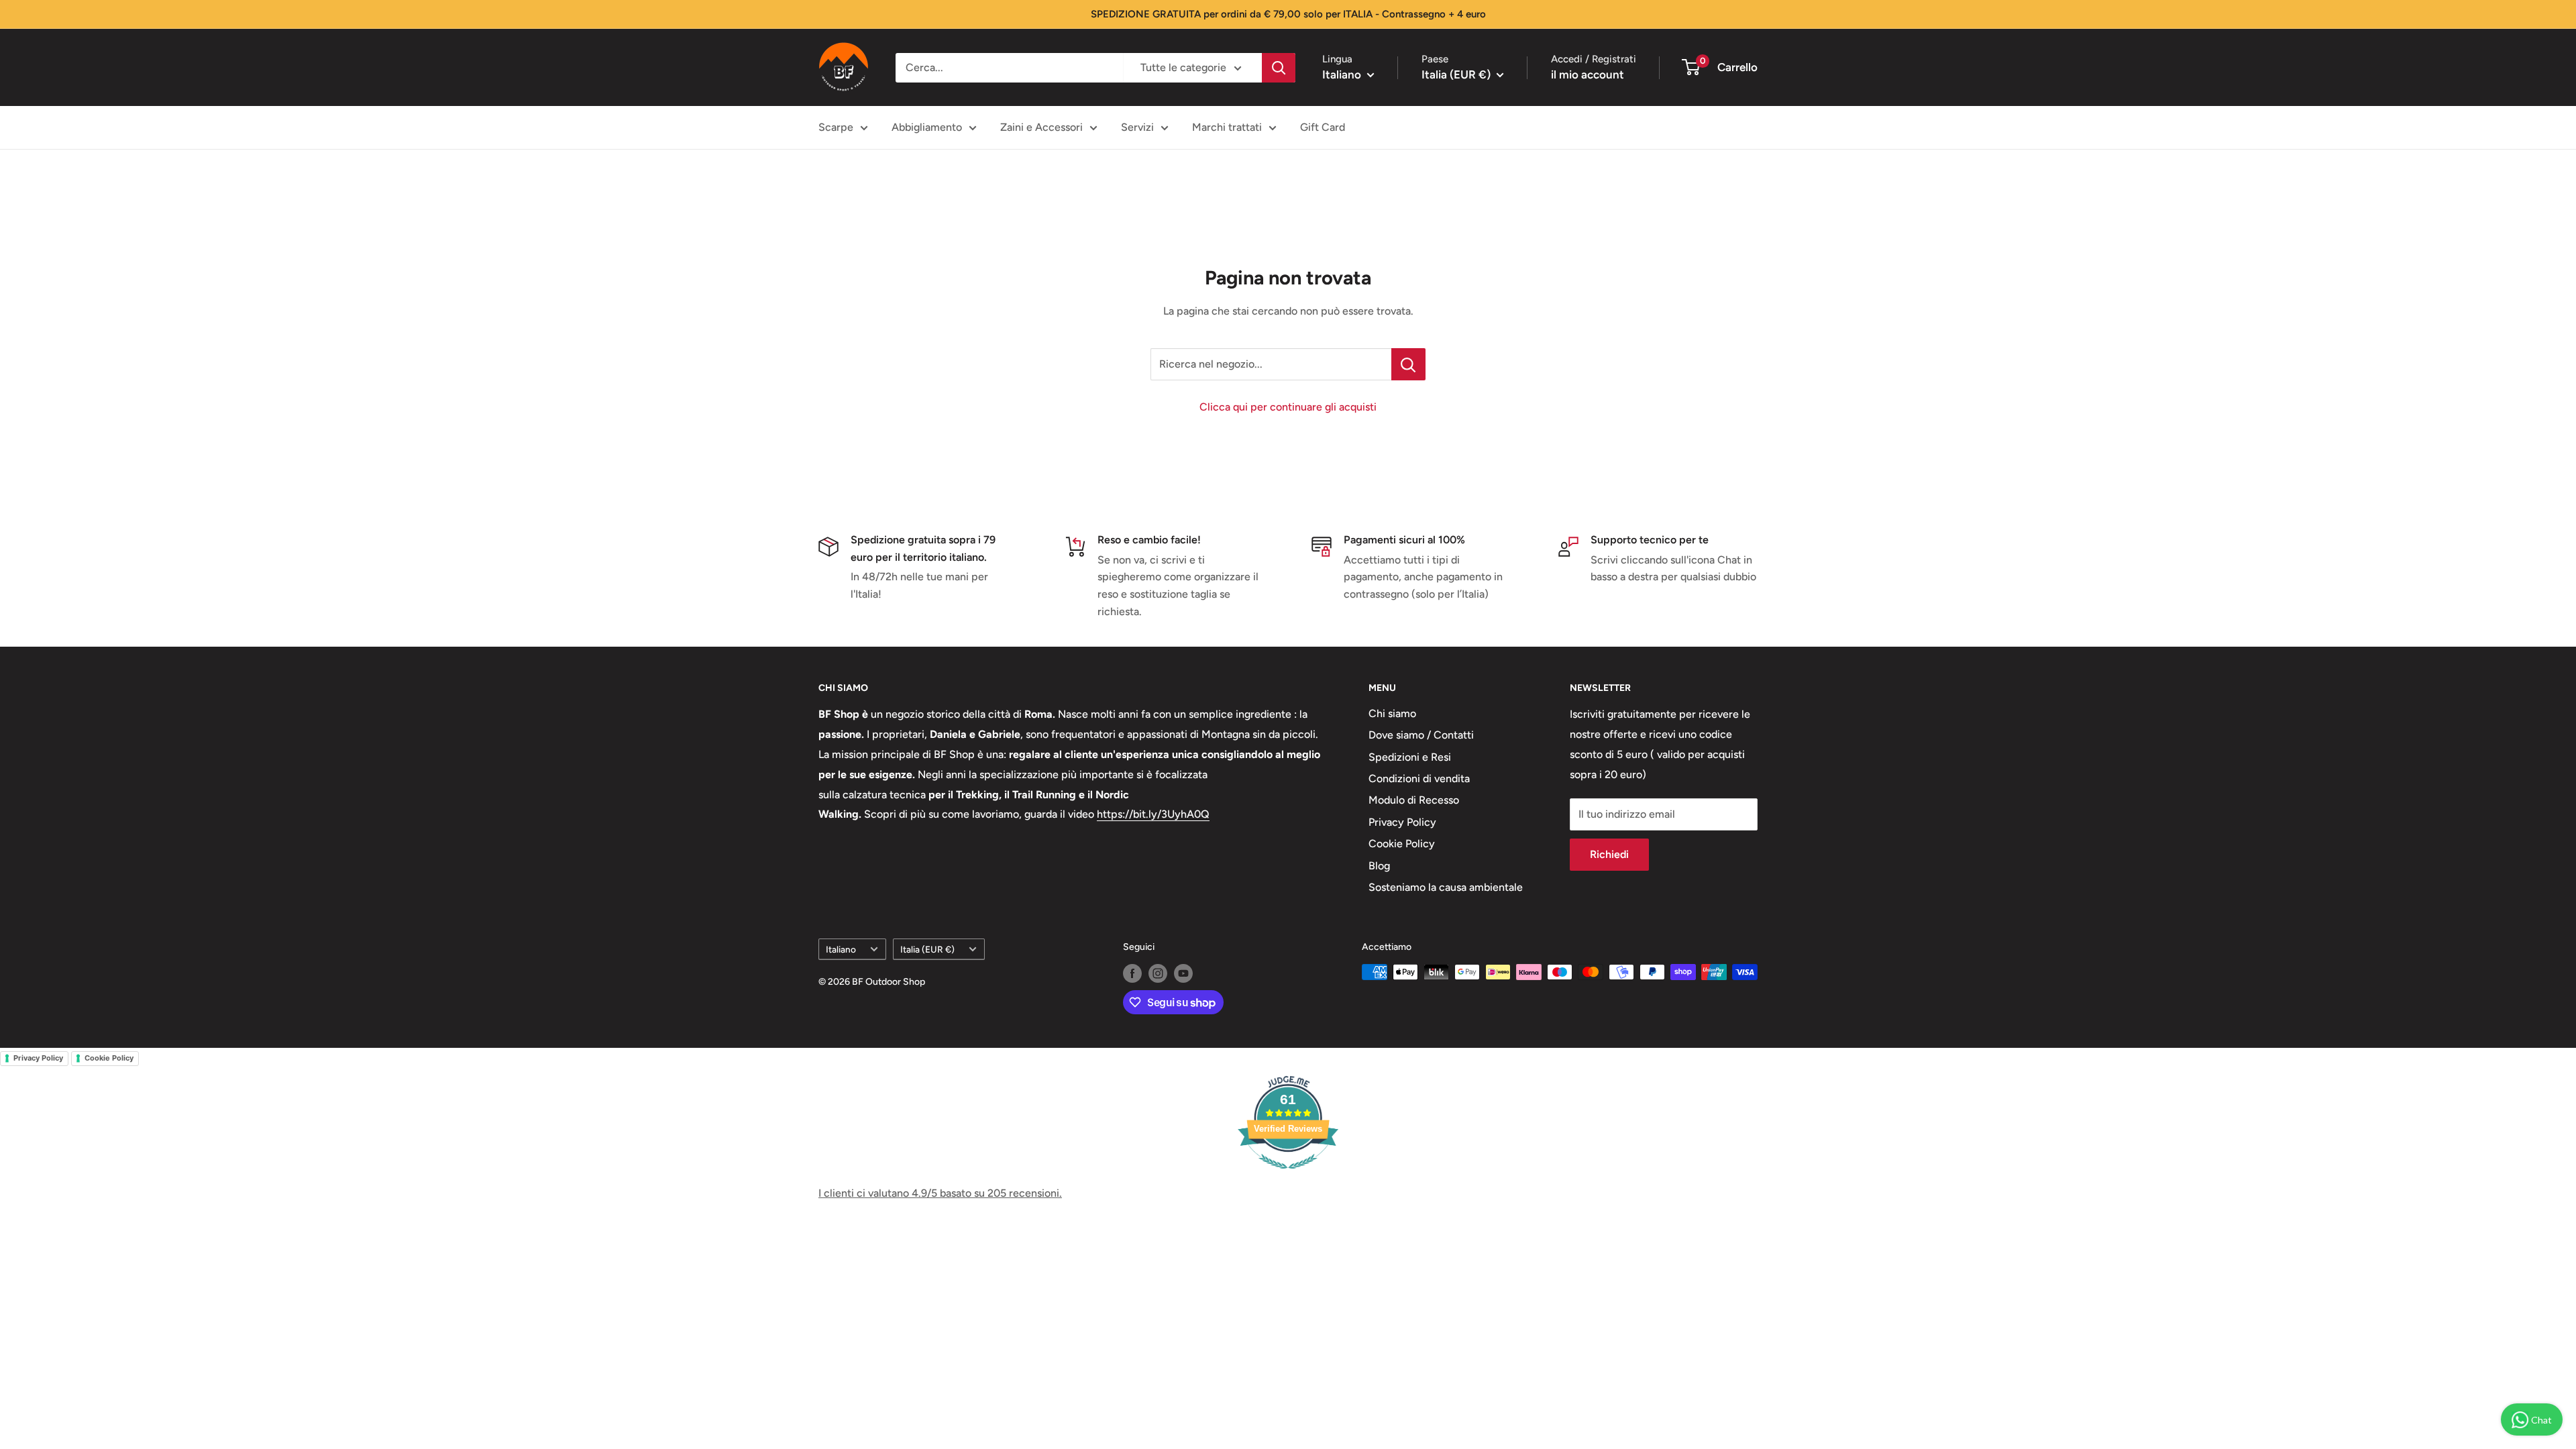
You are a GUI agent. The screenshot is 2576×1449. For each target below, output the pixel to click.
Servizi (1137, 127)
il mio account (1588, 74)
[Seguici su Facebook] (1132, 973)
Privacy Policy (1402, 822)
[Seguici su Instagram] (1158, 973)
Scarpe (836, 127)
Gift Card (1323, 127)
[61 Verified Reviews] (1288, 1176)
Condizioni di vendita (1419, 779)
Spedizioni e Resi (1410, 757)
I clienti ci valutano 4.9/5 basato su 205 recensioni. (940, 1193)
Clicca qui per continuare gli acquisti (1288, 407)
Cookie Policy (1402, 844)
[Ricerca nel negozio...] (1408, 364)
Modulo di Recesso (1414, 800)
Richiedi (1609, 854)
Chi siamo (1392, 713)
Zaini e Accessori (1041, 127)
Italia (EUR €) (927, 949)
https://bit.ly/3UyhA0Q (1153, 814)
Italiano (841, 949)
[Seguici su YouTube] (1183, 973)
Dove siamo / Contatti (1421, 735)
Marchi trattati (1227, 127)
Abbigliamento (927, 127)
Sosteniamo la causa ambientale (1446, 887)
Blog (1379, 866)
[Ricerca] (1279, 68)
